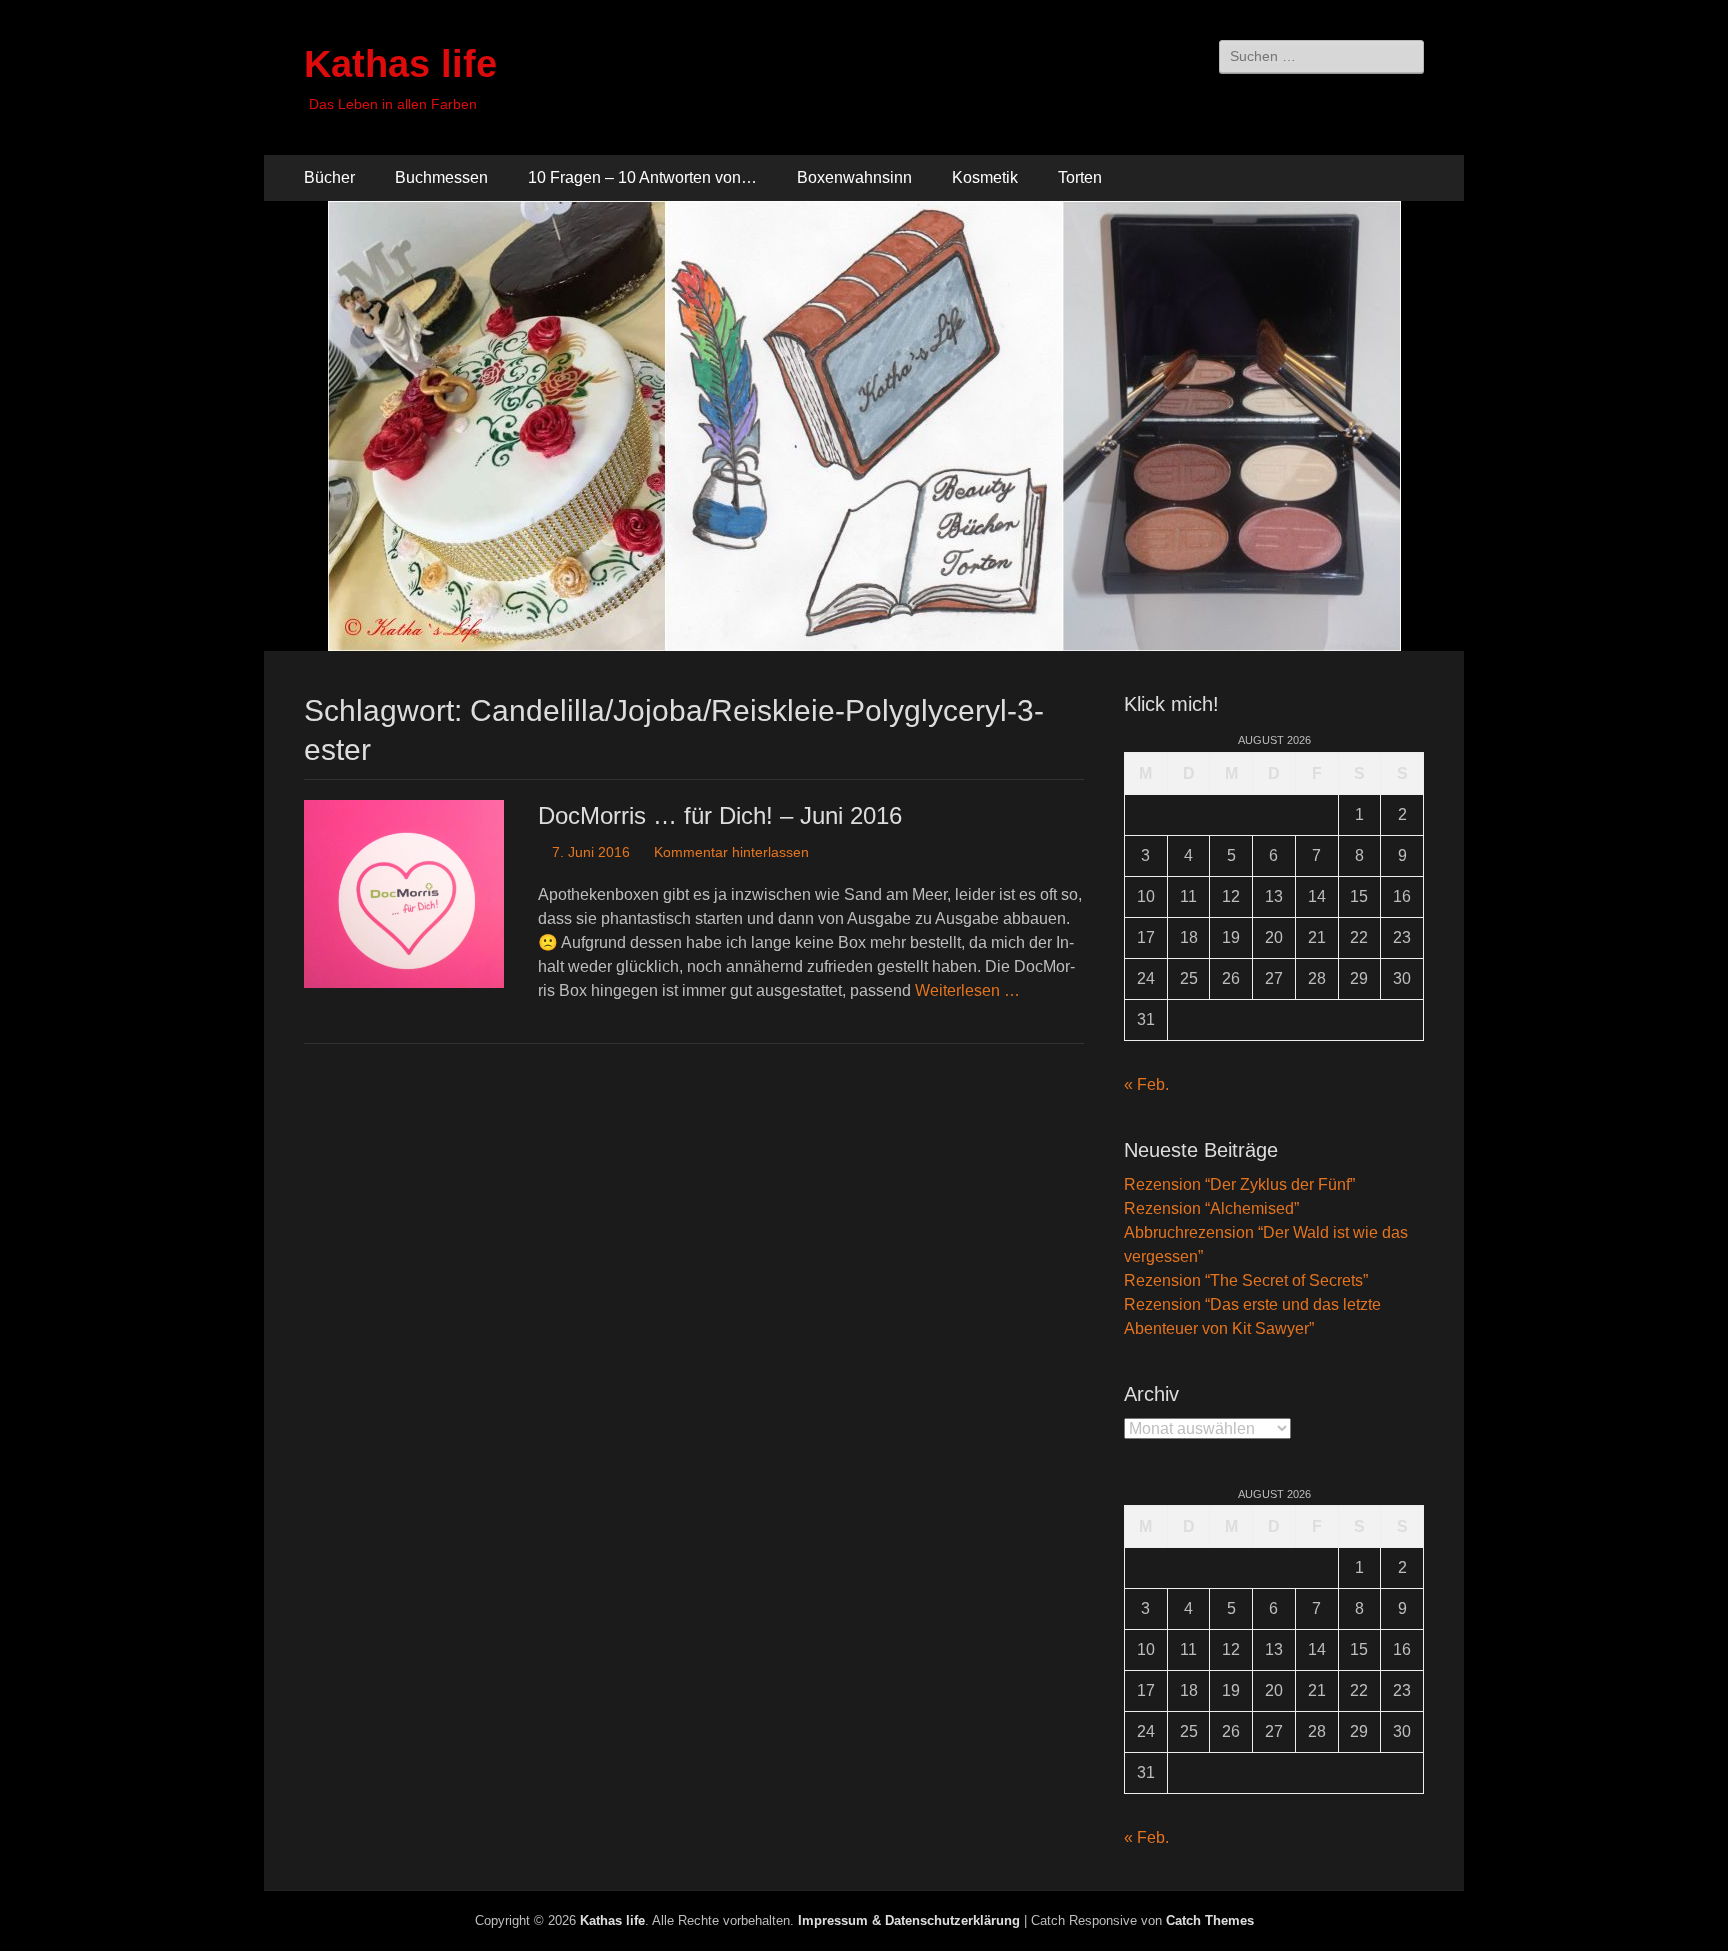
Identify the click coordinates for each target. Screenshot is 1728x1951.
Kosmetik (985, 177)
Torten (1080, 177)
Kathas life (400, 64)
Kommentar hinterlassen (731, 852)
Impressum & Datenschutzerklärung (909, 1920)
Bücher (329, 177)
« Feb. (1146, 1084)
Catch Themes (1210, 1920)
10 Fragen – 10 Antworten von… (642, 177)
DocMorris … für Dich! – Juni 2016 (720, 815)
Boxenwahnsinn (854, 177)
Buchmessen (441, 177)
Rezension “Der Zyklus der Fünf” (1239, 1184)
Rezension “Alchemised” (1211, 1208)
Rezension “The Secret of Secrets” (1246, 1280)
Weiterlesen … (967, 990)
